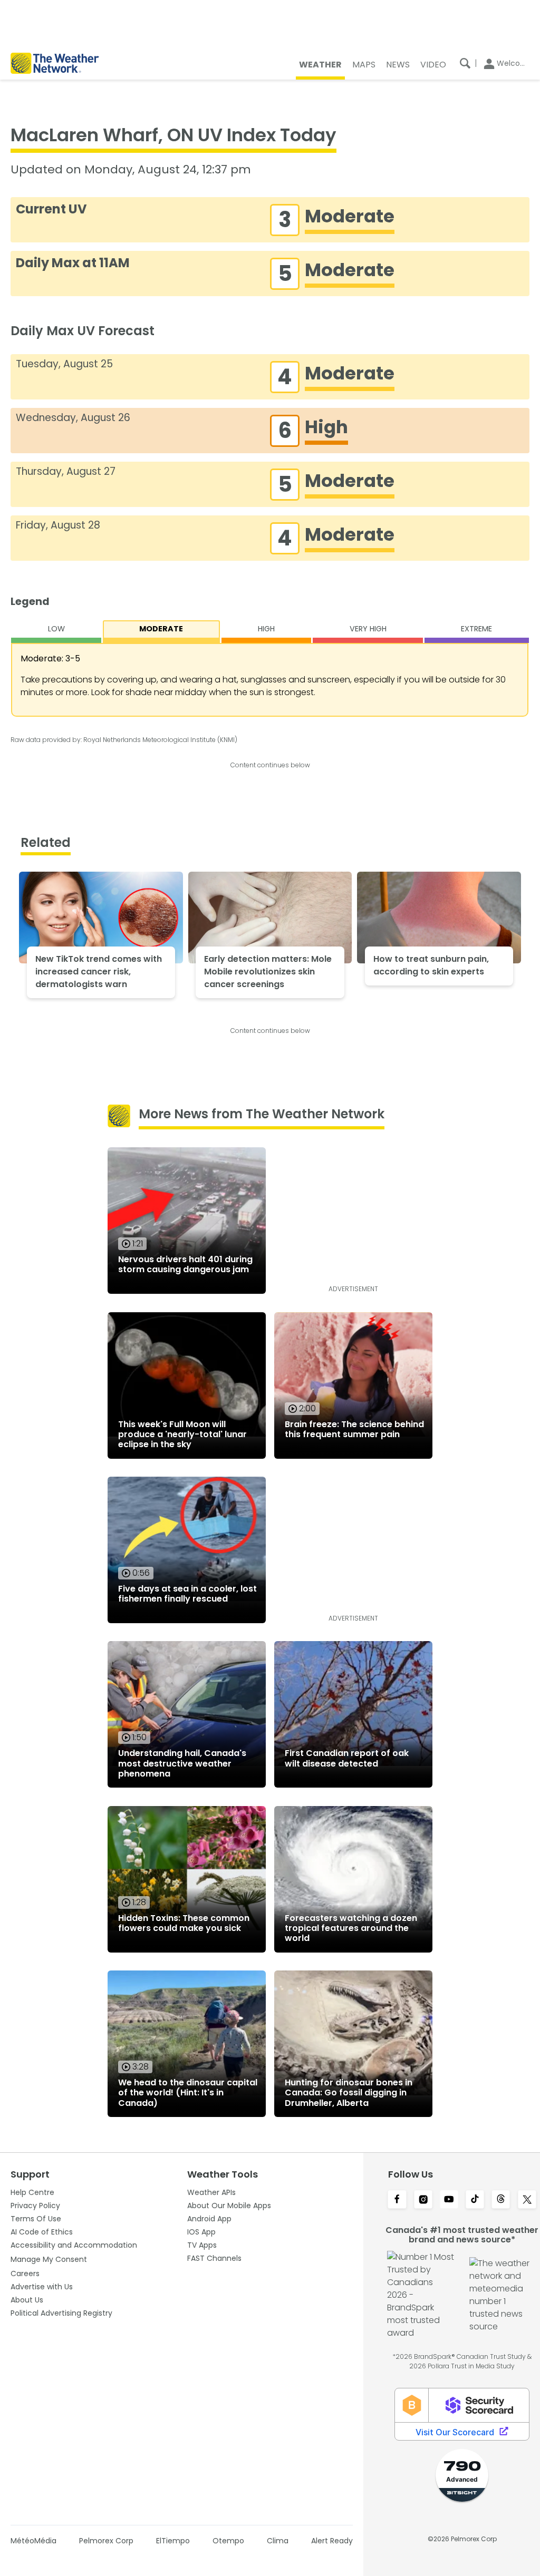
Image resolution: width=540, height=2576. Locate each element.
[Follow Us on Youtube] (449, 2200)
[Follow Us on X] (527, 2200)
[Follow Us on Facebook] (397, 2200)
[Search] (465, 63)
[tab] (56, 632)
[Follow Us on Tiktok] (475, 2200)
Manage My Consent (49, 2259)
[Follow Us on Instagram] (423, 2200)
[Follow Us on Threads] (501, 2200)
